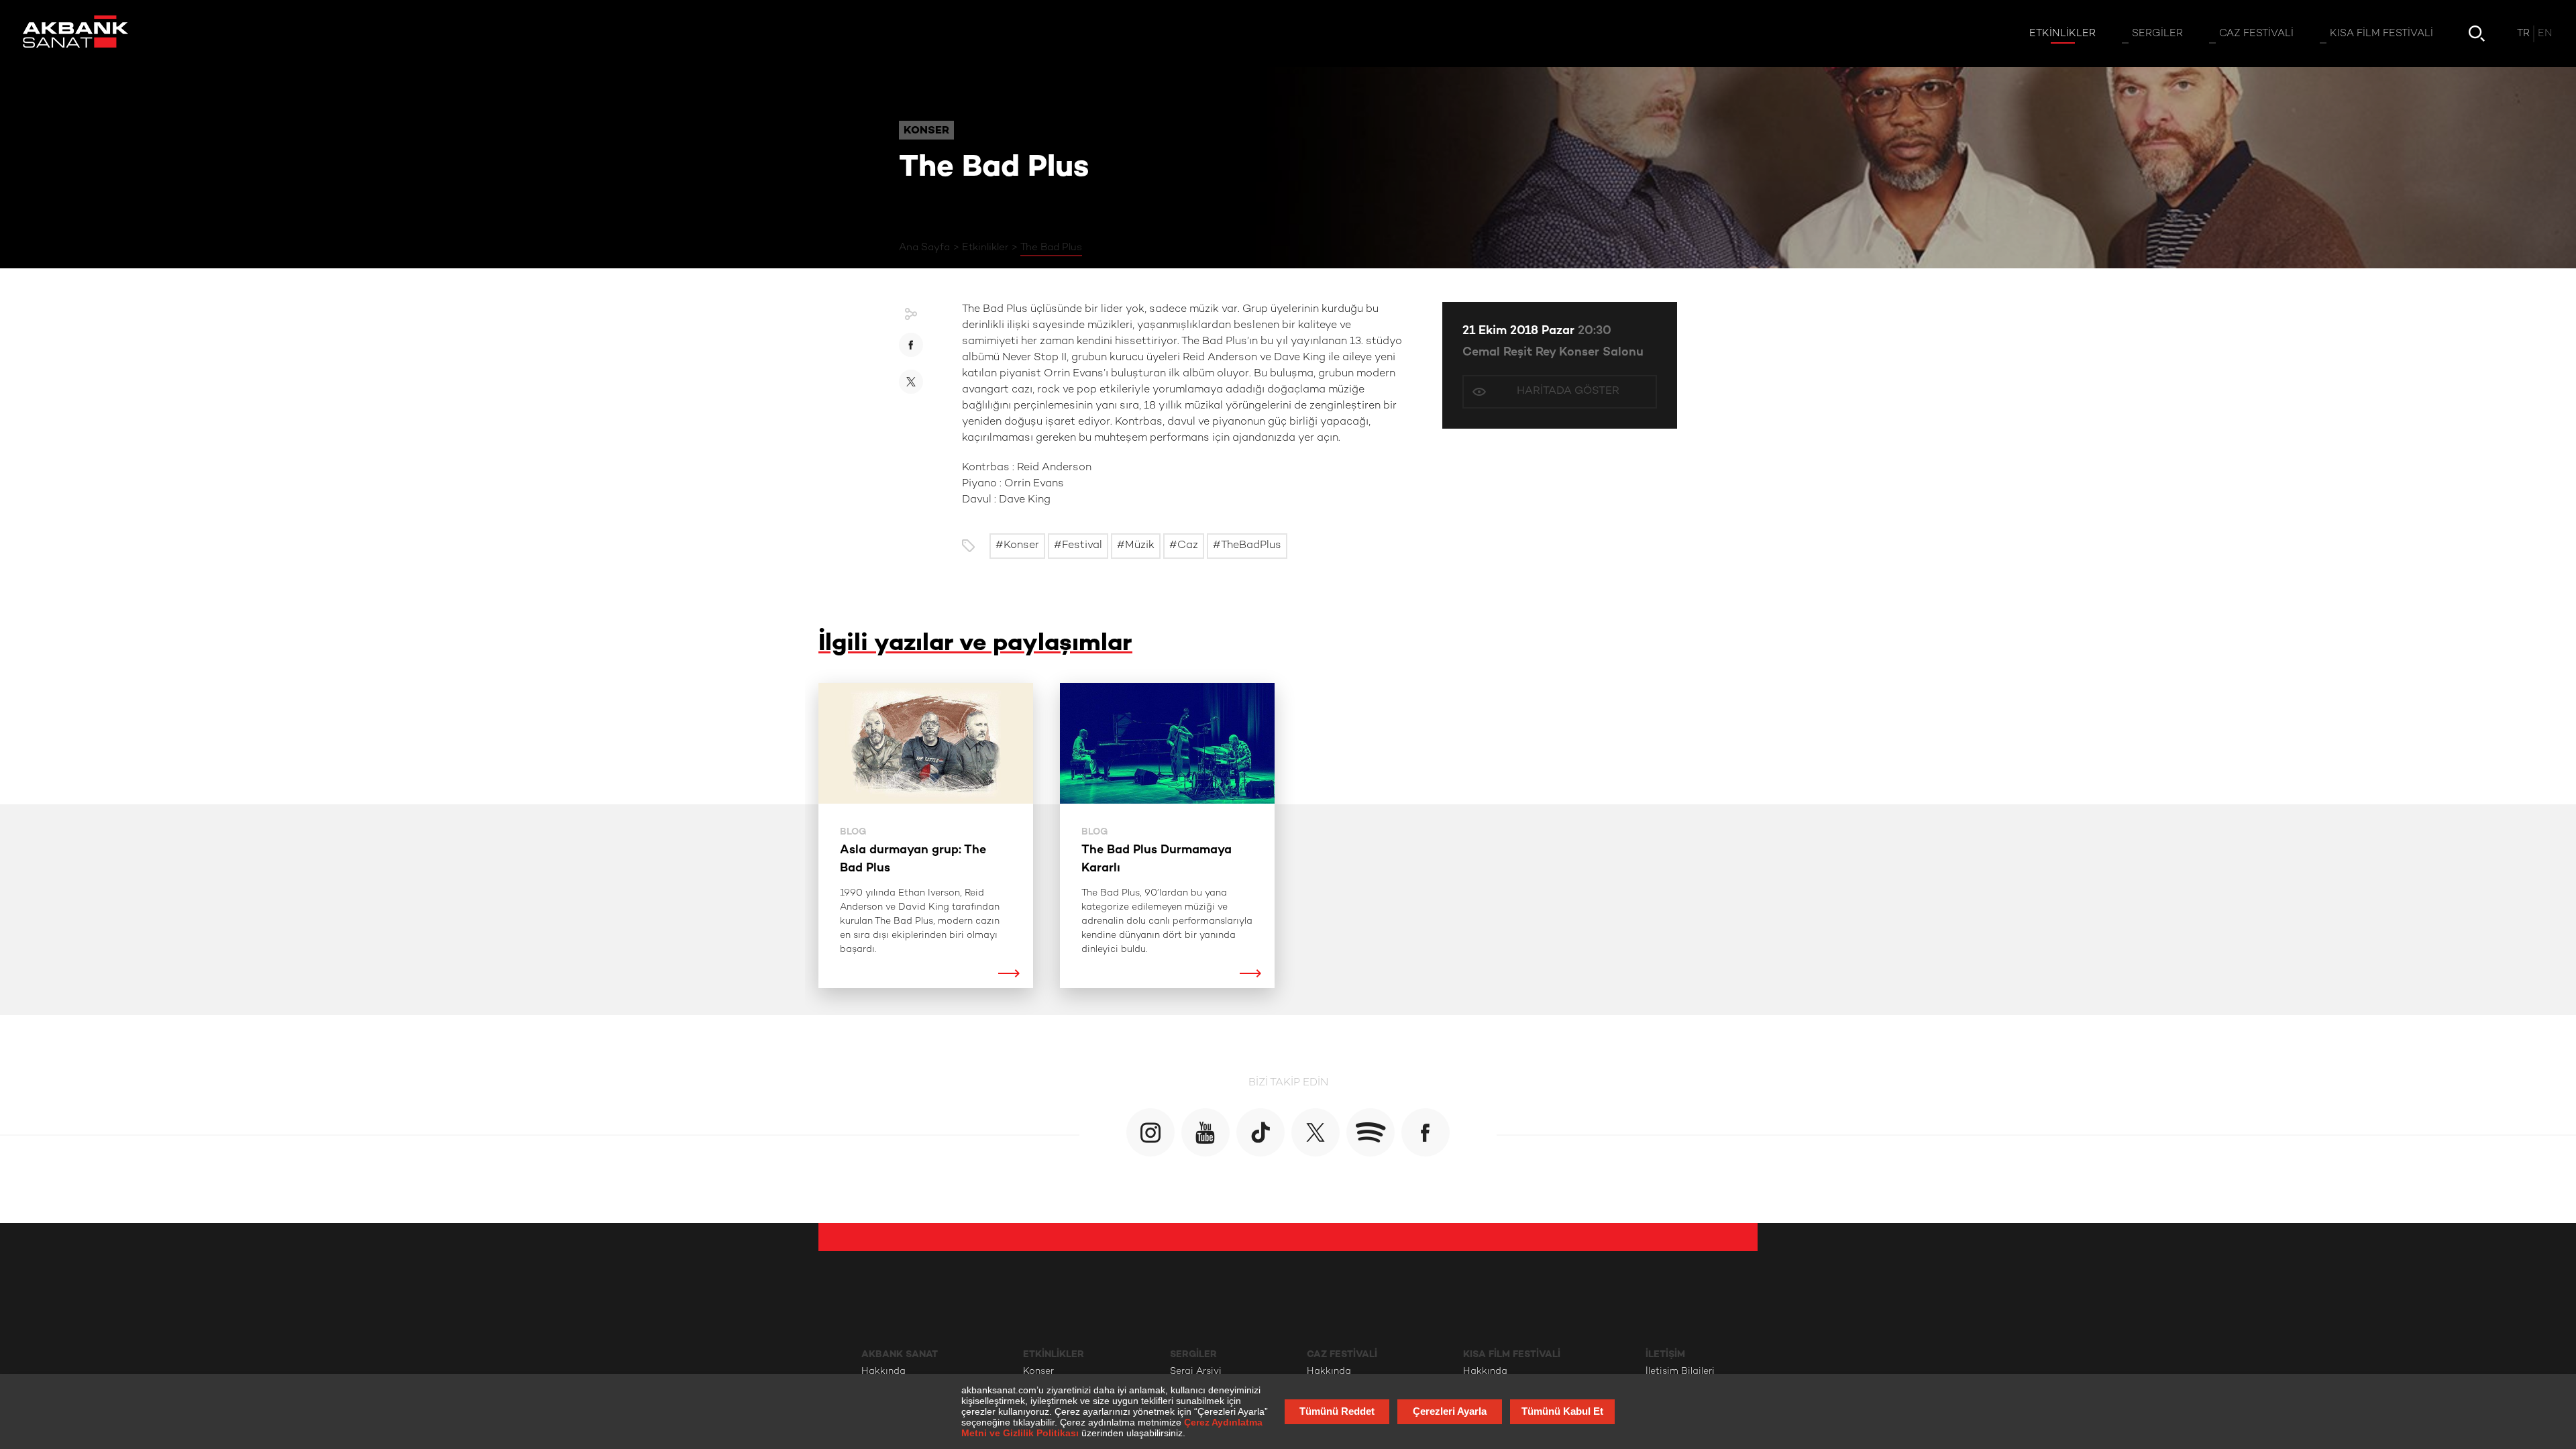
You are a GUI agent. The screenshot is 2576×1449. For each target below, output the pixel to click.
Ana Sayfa (924, 248)
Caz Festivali (1342, 1354)
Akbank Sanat (900, 1354)
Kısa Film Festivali (1512, 1354)
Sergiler (1193, 1354)
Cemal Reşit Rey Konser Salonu (1553, 353)
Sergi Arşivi (1196, 1372)
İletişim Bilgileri (1680, 1372)
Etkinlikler (985, 248)
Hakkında (883, 1372)
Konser (1038, 1372)
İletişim (1665, 1354)
